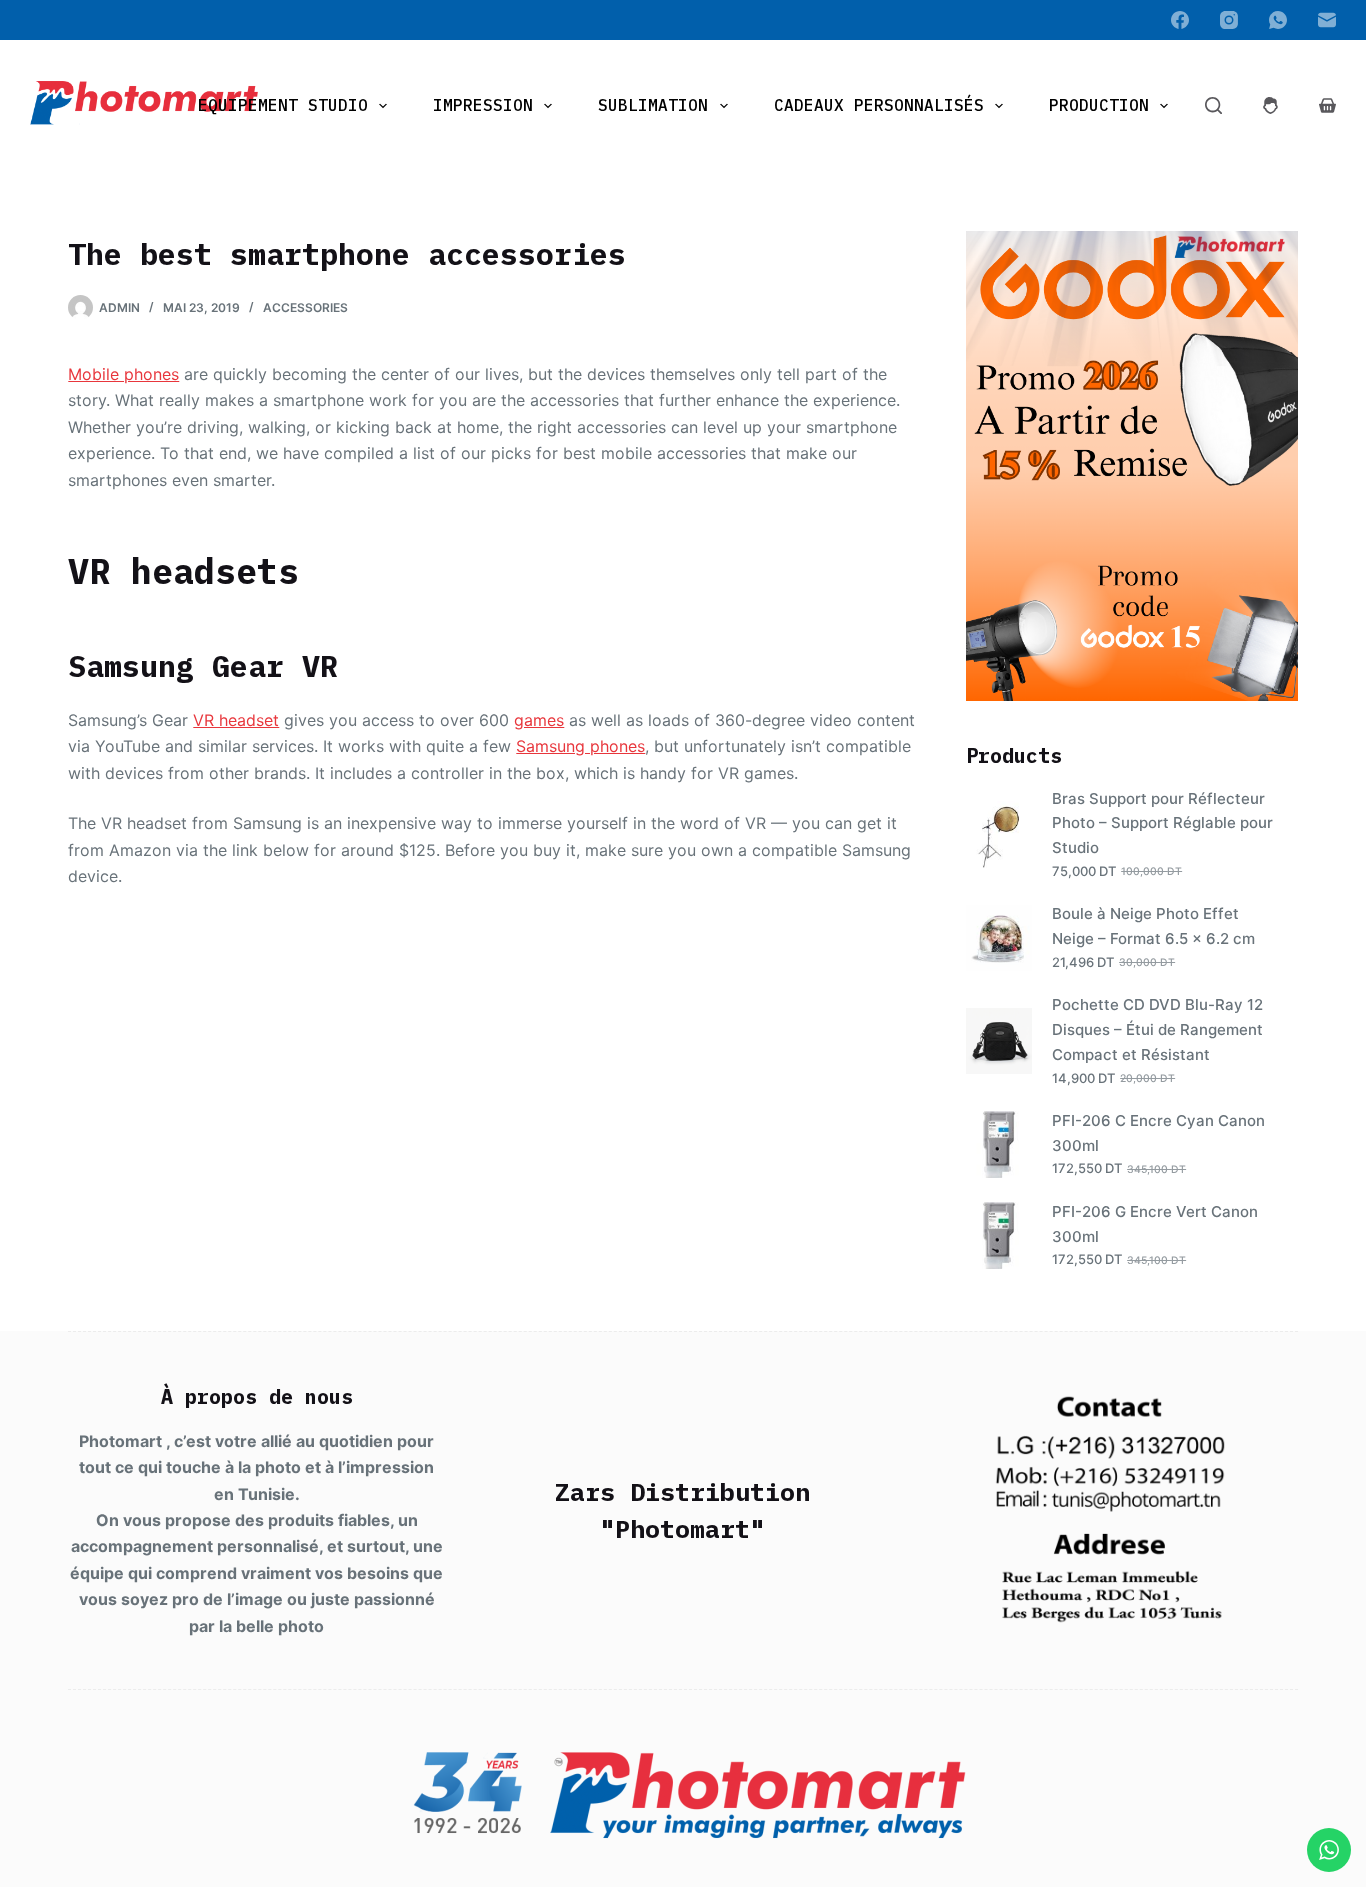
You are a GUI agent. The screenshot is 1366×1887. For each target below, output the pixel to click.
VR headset (236, 720)
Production (1099, 105)
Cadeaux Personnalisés (879, 105)
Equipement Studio (283, 105)
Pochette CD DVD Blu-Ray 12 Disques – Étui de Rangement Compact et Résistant (1157, 1029)
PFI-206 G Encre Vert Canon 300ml (1155, 1224)
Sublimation (653, 105)
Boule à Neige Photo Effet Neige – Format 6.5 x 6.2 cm (1153, 926)
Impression (483, 105)
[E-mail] (1327, 20)
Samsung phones (580, 746)
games (539, 720)
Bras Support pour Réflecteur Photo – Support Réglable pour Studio (1162, 823)
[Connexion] (1270, 105)
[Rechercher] (1213, 105)
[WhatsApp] (1278, 20)
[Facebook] (1180, 20)
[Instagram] (1229, 20)
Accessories (305, 307)
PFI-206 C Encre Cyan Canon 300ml (1158, 1133)
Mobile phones (123, 374)
